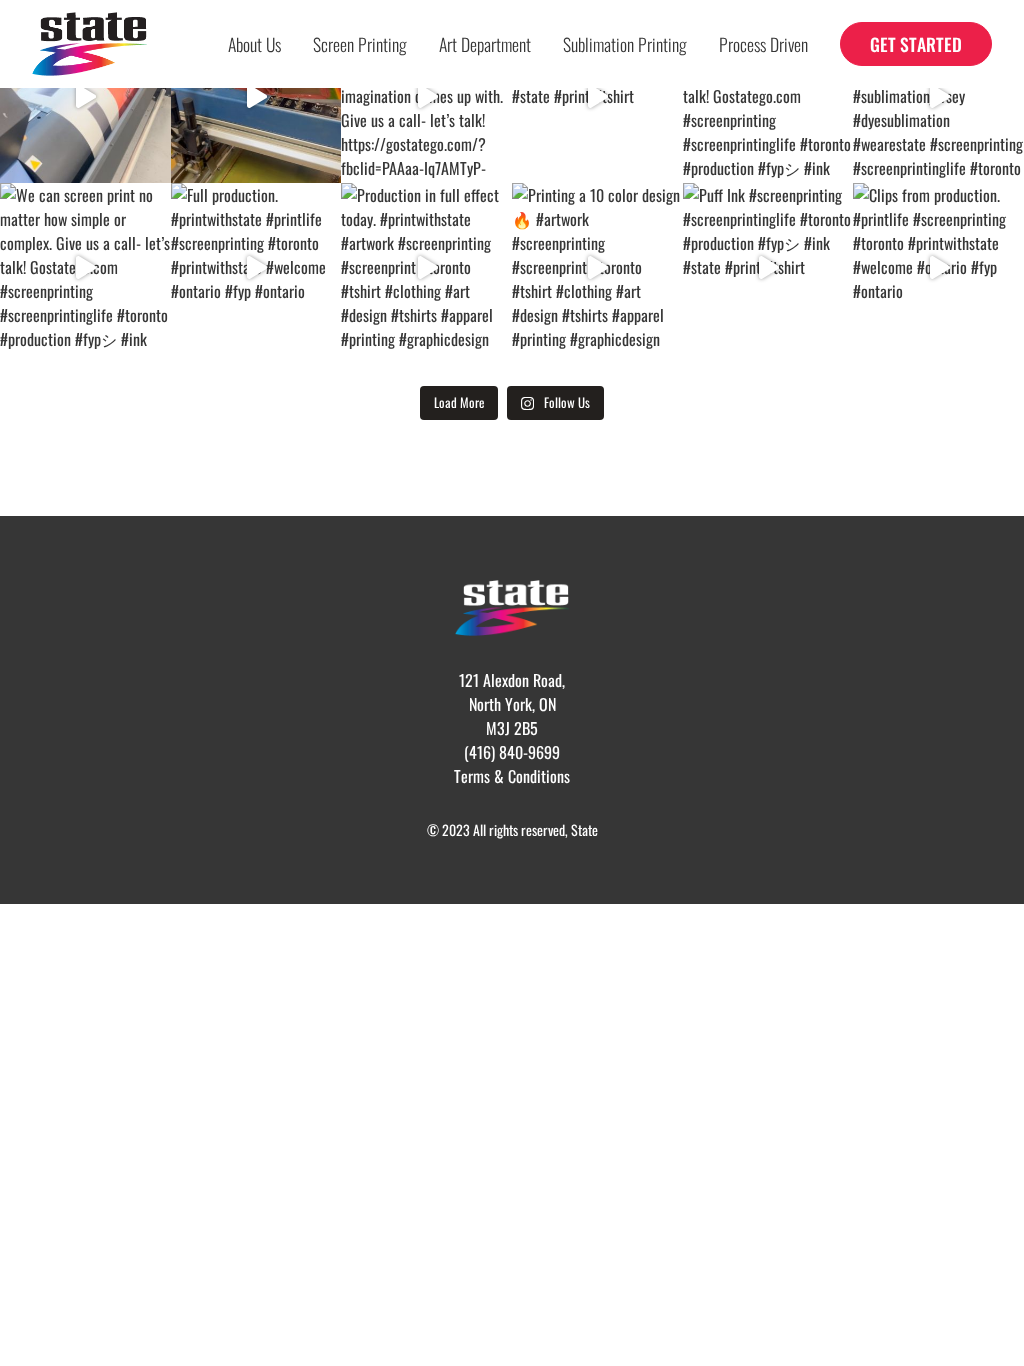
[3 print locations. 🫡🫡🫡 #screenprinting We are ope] (426, 97)
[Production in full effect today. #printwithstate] (426, 268)
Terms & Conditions (512, 776)
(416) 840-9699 (512, 752)
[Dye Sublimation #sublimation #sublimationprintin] (85, 97)
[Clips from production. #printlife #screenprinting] (938, 268)
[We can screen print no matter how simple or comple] (768, 97)
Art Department (485, 44)
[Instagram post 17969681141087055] (256, 97)
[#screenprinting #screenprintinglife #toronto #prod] (597, 97)
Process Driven (763, 44)
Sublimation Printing (625, 44)
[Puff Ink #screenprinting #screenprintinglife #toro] (768, 268)
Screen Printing (360, 44)
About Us (254, 44)
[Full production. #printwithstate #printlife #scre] (256, 268)
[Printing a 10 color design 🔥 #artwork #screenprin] (597, 268)
